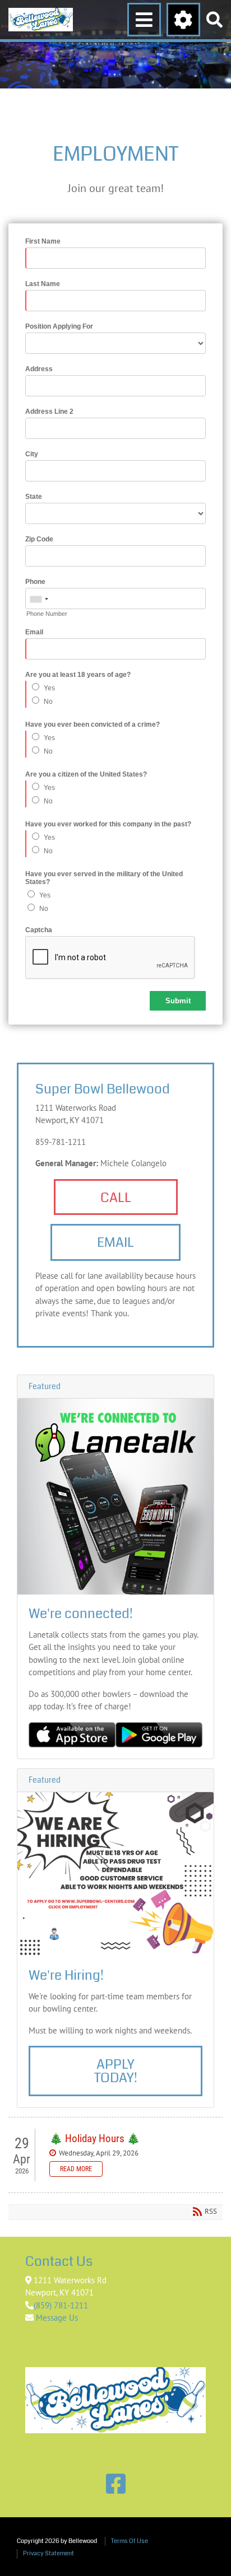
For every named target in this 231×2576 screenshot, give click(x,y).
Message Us (56, 2318)
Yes (49, 688)
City (32, 454)
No (48, 702)
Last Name (43, 284)
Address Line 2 (49, 412)
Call (116, 1198)
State (34, 497)
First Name (43, 241)
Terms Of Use (130, 2541)
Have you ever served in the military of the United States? (104, 878)
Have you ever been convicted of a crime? (93, 724)
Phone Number (47, 614)
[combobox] (39, 599)
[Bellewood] (41, 20)
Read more (76, 2169)
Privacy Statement (48, 2553)
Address (39, 369)
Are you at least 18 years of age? (78, 675)
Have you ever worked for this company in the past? (108, 824)
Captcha (39, 930)
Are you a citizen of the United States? (86, 774)
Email (34, 632)
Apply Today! (116, 2071)
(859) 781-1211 (61, 2305)
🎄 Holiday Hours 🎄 (95, 2138)
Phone (35, 582)
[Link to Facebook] (116, 2484)
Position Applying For (59, 326)
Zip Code (39, 539)
